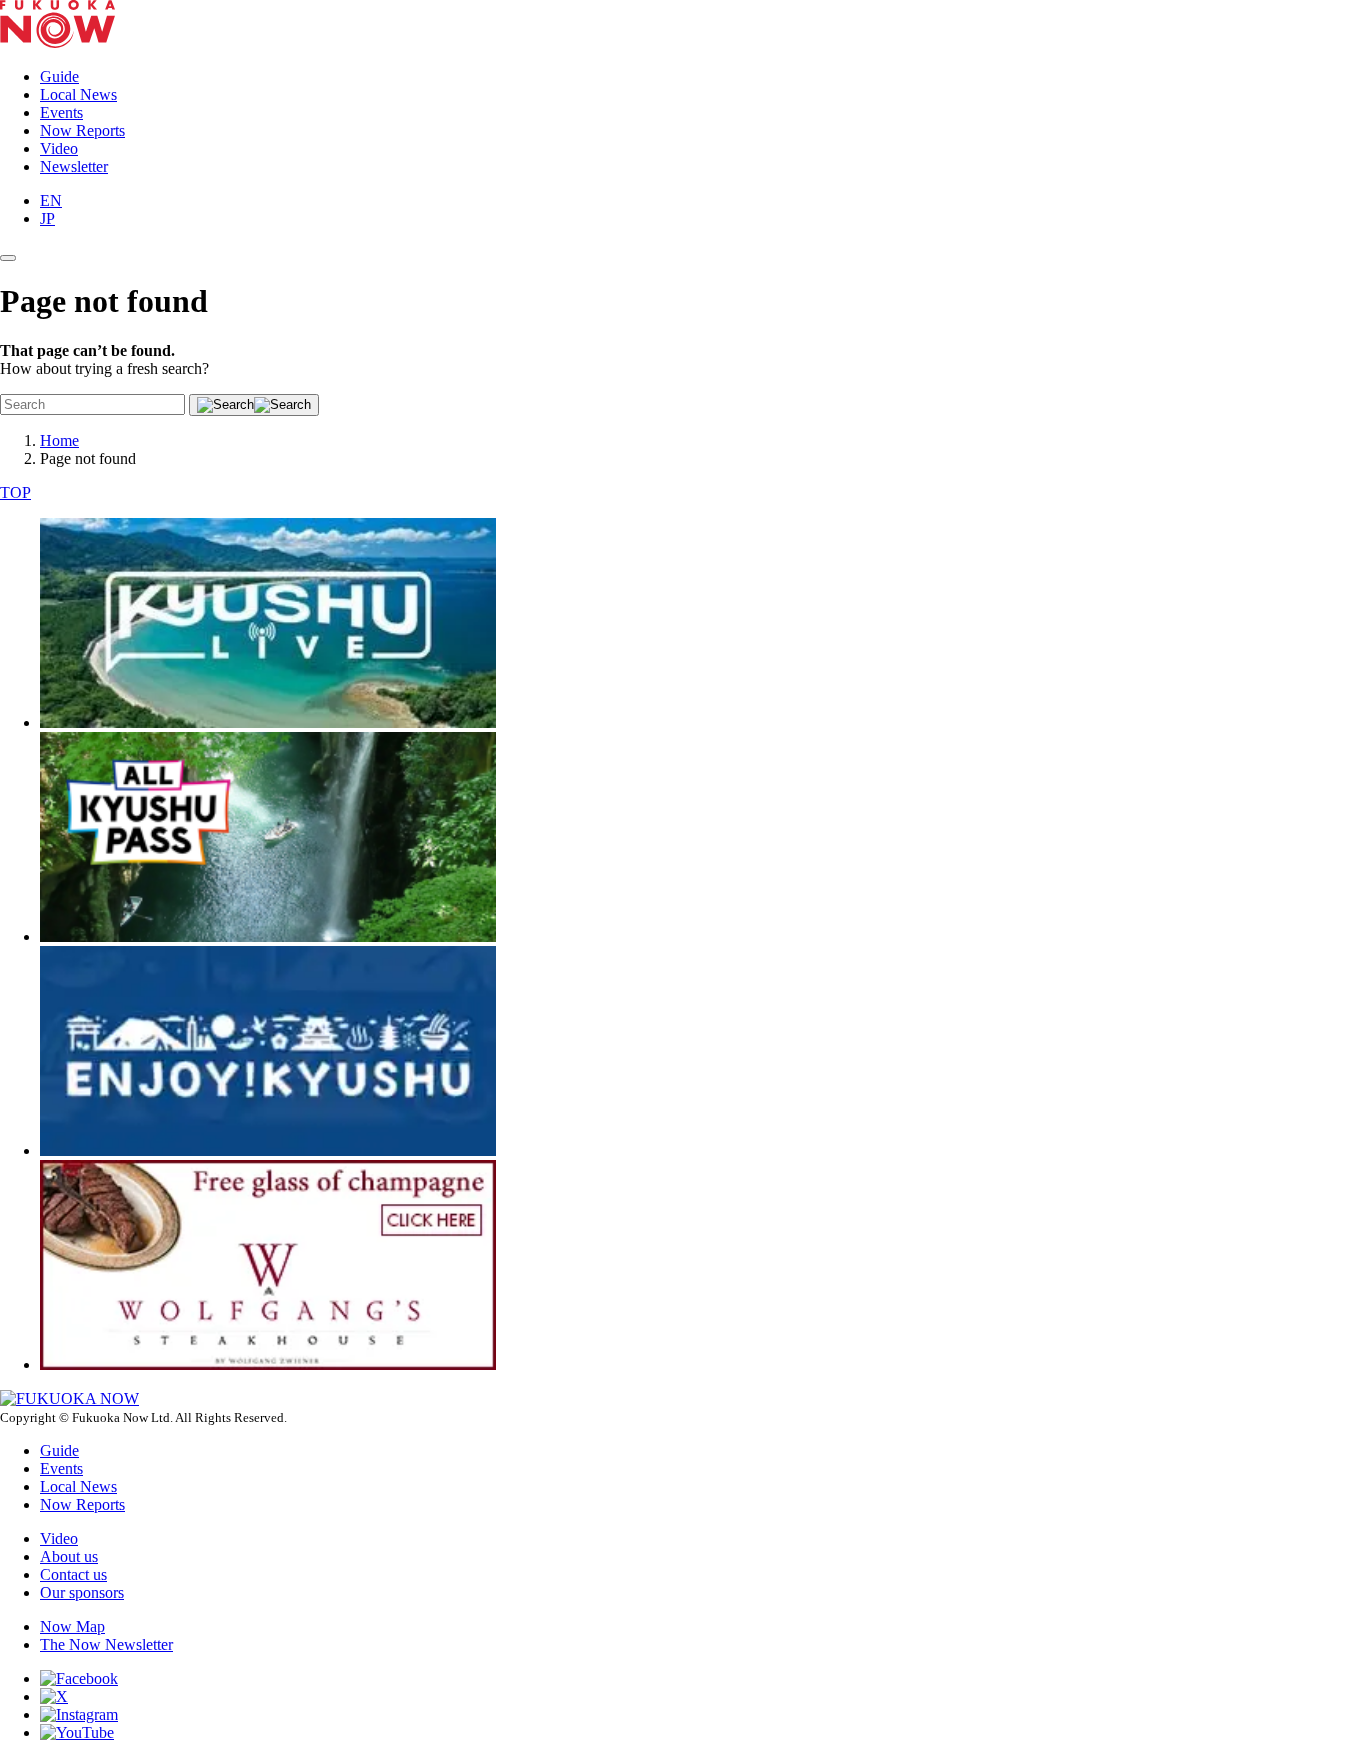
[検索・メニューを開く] (8, 258)
